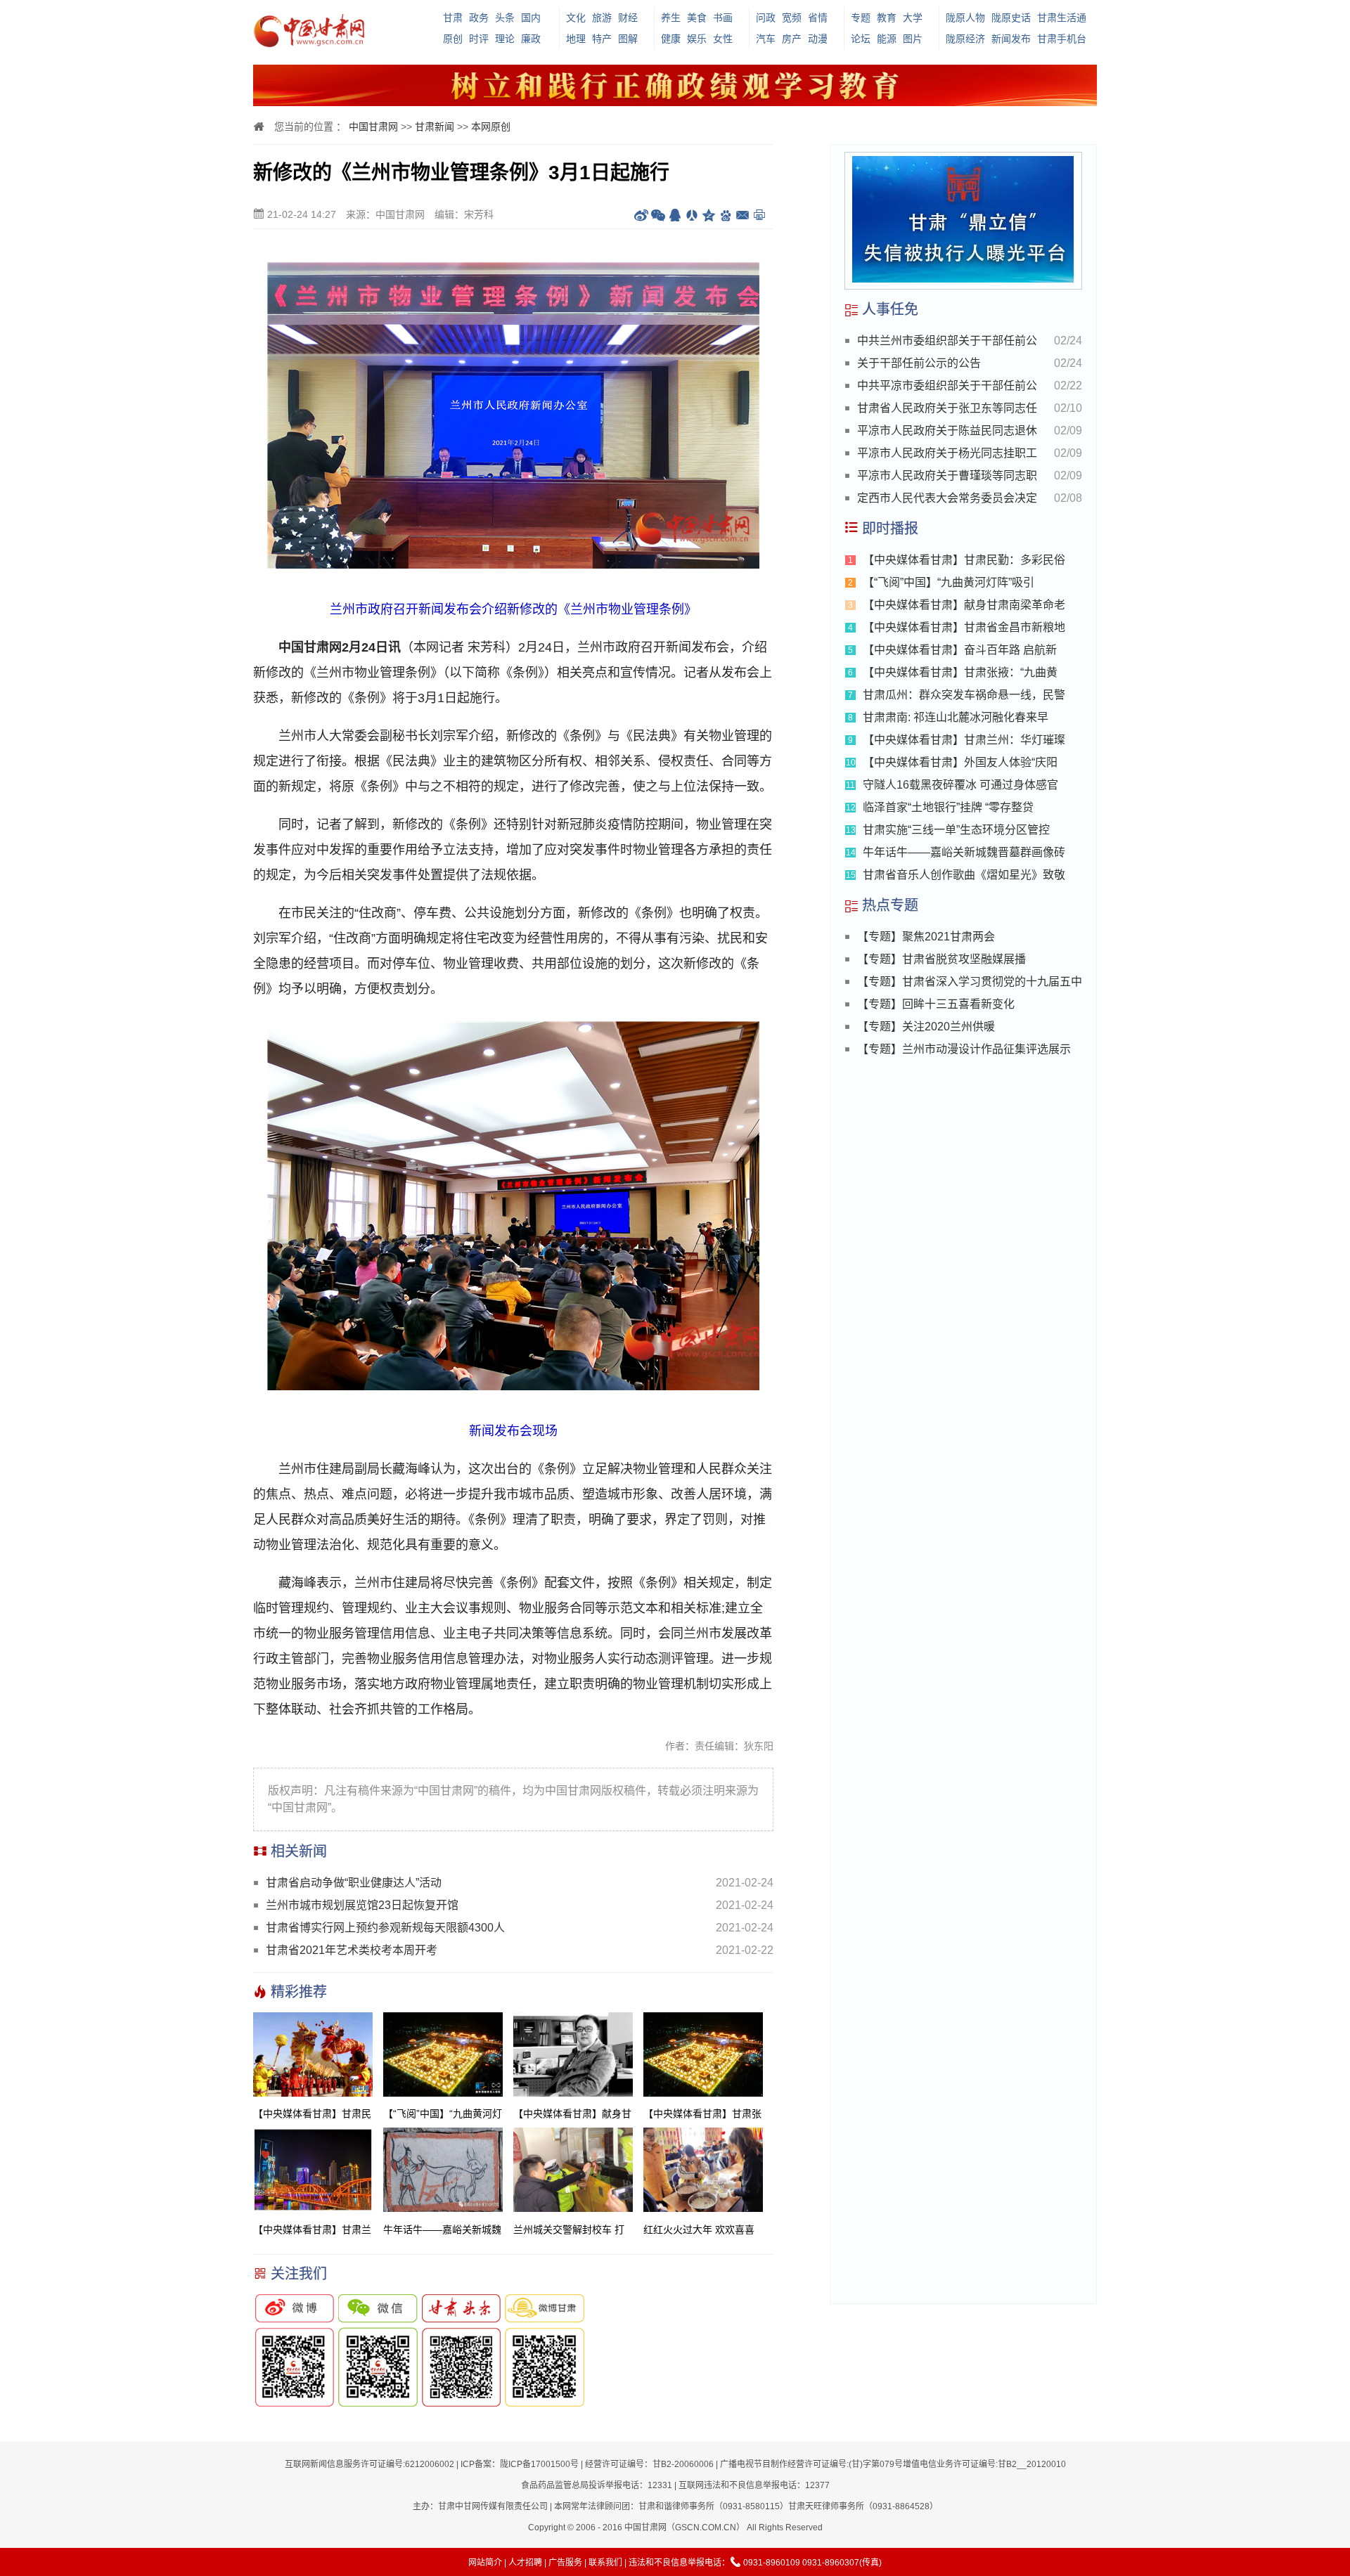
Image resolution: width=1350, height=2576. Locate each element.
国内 (531, 18)
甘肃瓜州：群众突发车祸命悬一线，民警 (964, 695)
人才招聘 (525, 2563)
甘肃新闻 (435, 127)
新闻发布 (1011, 39)
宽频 (792, 18)
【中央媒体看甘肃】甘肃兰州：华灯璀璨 (964, 740)
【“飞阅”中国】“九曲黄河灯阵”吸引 (949, 582)
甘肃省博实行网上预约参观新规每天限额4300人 (385, 1928)
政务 (479, 18)
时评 (479, 39)
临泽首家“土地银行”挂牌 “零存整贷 (948, 807)
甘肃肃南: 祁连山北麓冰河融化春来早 (956, 717)
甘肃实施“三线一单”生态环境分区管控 (956, 830)
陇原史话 (1011, 18)
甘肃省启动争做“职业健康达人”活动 (354, 1883)
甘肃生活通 (1062, 18)
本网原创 (491, 127)
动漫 (818, 39)
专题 (861, 18)
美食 (697, 18)
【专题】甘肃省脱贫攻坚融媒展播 (941, 959)
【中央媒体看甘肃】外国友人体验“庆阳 (960, 762)
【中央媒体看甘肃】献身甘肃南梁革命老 (964, 605)
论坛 (861, 39)
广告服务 (565, 2563)
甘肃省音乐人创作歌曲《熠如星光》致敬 (964, 875)
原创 (453, 39)
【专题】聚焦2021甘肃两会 (926, 937)
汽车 (766, 39)
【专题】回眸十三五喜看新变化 (936, 1004)
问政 (766, 18)
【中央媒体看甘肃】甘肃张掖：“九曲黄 (960, 672)
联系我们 (605, 2563)
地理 (576, 39)
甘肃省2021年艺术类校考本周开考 (352, 1950)
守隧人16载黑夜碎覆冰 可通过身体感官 (960, 785)
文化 (576, 18)
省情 (818, 18)
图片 (913, 39)
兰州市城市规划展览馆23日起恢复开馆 (362, 1905)
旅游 (602, 18)
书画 (723, 18)
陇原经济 (965, 39)
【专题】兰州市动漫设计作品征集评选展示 (964, 1049)
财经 (628, 18)
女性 (723, 39)
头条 (505, 18)
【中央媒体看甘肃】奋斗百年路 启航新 (960, 650)
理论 (505, 39)
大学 (913, 18)
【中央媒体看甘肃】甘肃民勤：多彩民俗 (964, 560)
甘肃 (453, 18)
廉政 (531, 39)
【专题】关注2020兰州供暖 (926, 1027)
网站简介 (485, 2563)
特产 (602, 39)
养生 (671, 18)
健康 (671, 39)
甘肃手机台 (1062, 39)
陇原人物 (965, 18)
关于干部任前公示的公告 (919, 363)
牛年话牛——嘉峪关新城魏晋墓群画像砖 (964, 852)
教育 (887, 18)
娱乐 (697, 39)
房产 (792, 39)
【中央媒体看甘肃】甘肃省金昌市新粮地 (964, 627)
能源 (887, 39)
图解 (628, 39)
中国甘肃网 (373, 127)
